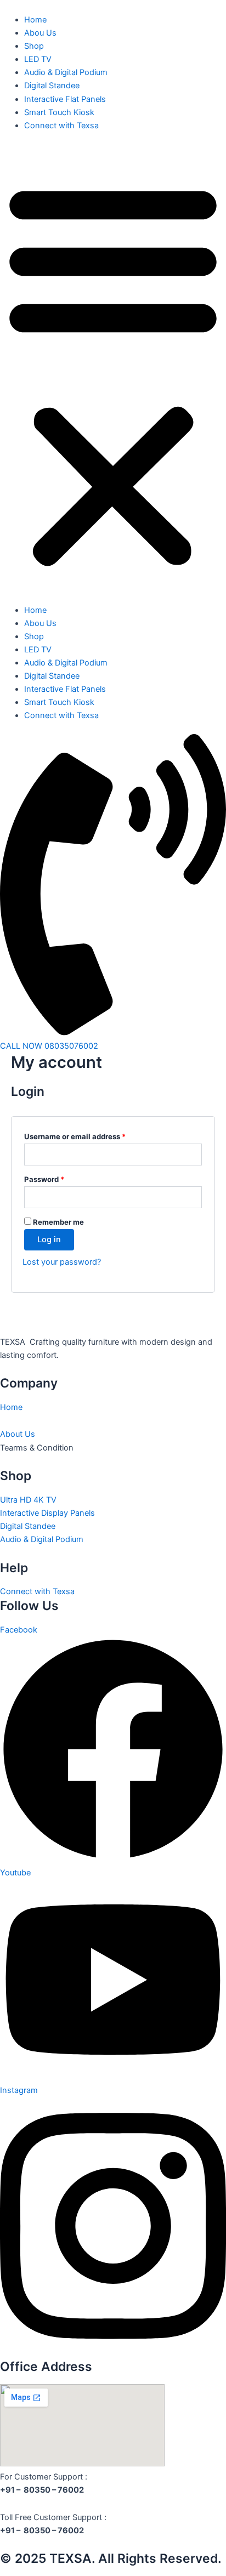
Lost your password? (62, 1262)
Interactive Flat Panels (65, 99)
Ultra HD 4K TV (28, 1500)
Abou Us (40, 33)
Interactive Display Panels (47, 1513)
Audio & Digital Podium (66, 72)
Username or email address (91, 1135)
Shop (34, 46)
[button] (113, 374)
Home (35, 20)
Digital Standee (52, 86)
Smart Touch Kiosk (59, 112)
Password (60, 1178)
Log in (49, 1239)
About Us (18, 1434)
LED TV (38, 59)
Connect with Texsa (61, 126)
